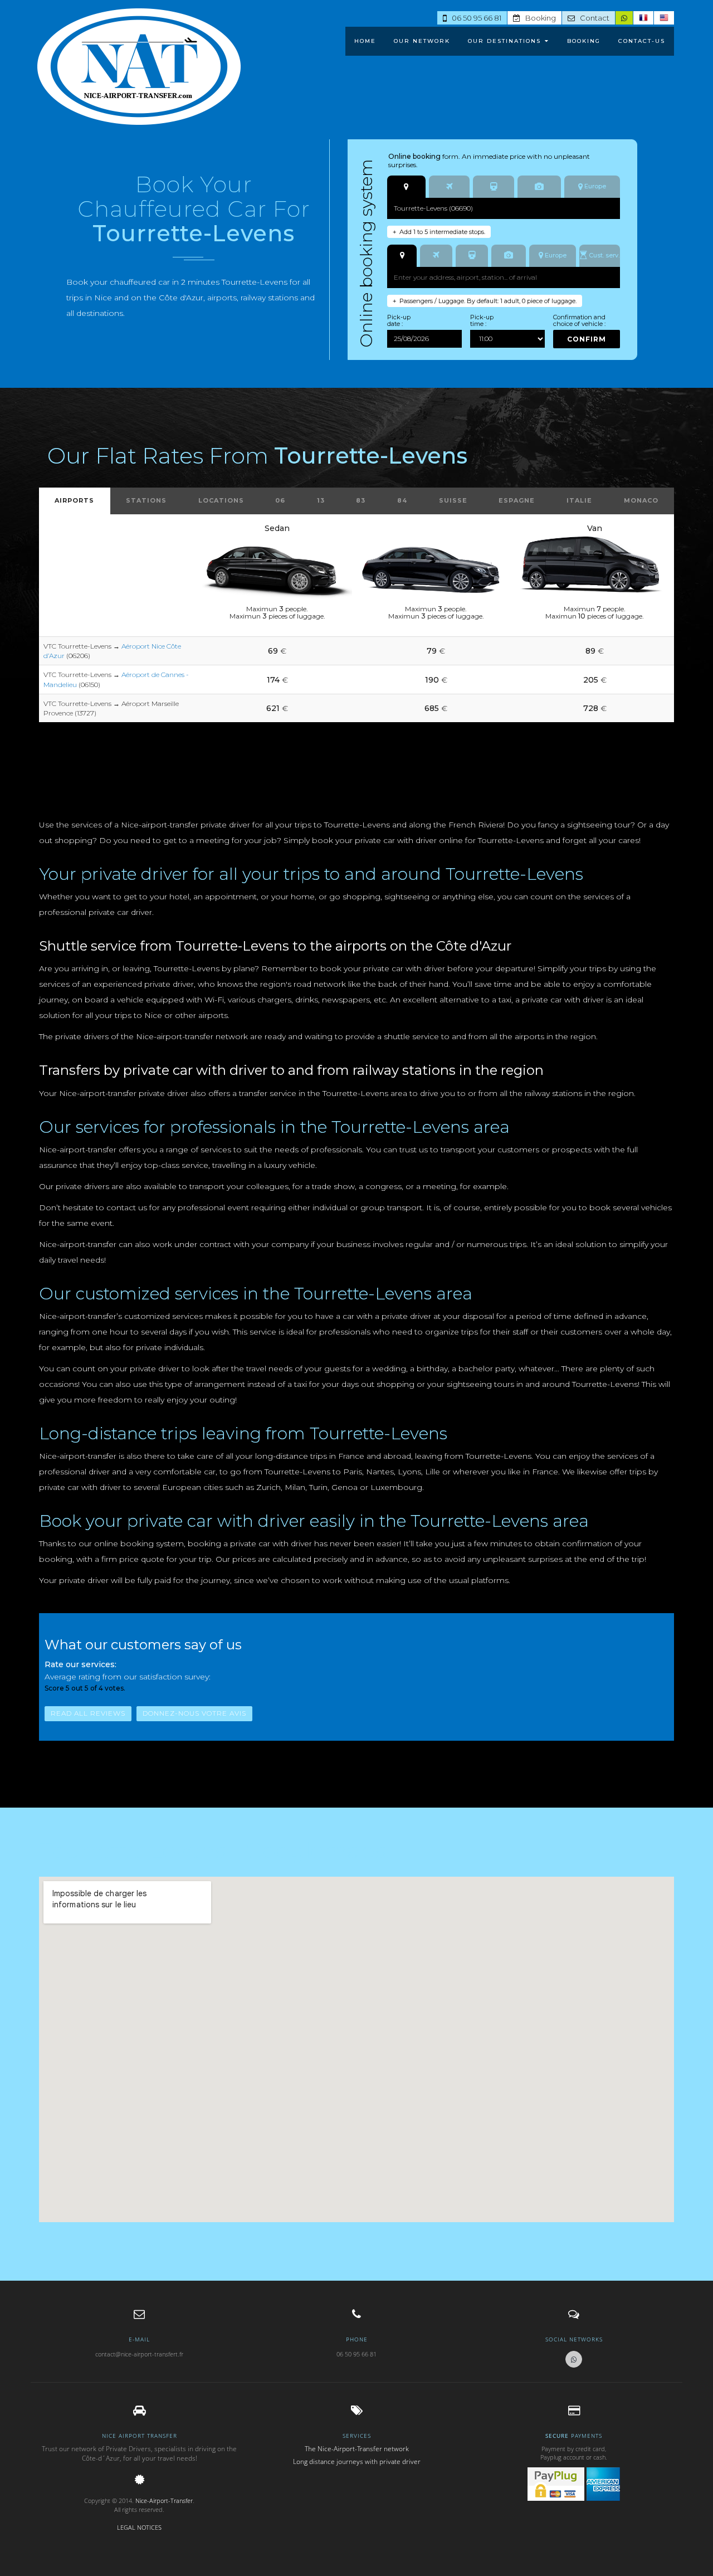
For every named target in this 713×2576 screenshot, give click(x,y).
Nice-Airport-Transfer (164, 2500)
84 (402, 500)
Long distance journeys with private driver (357, 2461)
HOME (365, 41)
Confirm (587, 339)
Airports (74, 500)
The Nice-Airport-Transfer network (357, 2449)
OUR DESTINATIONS (504, 41)
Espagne (517, 500)
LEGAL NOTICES (139, 2527)
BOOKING (584, 41)
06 (280, 500)
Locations (221, 500)
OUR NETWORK (422, 41)
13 (321, 500)
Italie (579, 500)
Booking (538, 18)
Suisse (453, 500)
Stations (146, 500)
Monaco (641, 500)
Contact (592, 18)
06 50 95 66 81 (474, 18)
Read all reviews (88, 1713)
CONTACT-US (642, 41)
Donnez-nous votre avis (194, 1713)
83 (361, 500)
